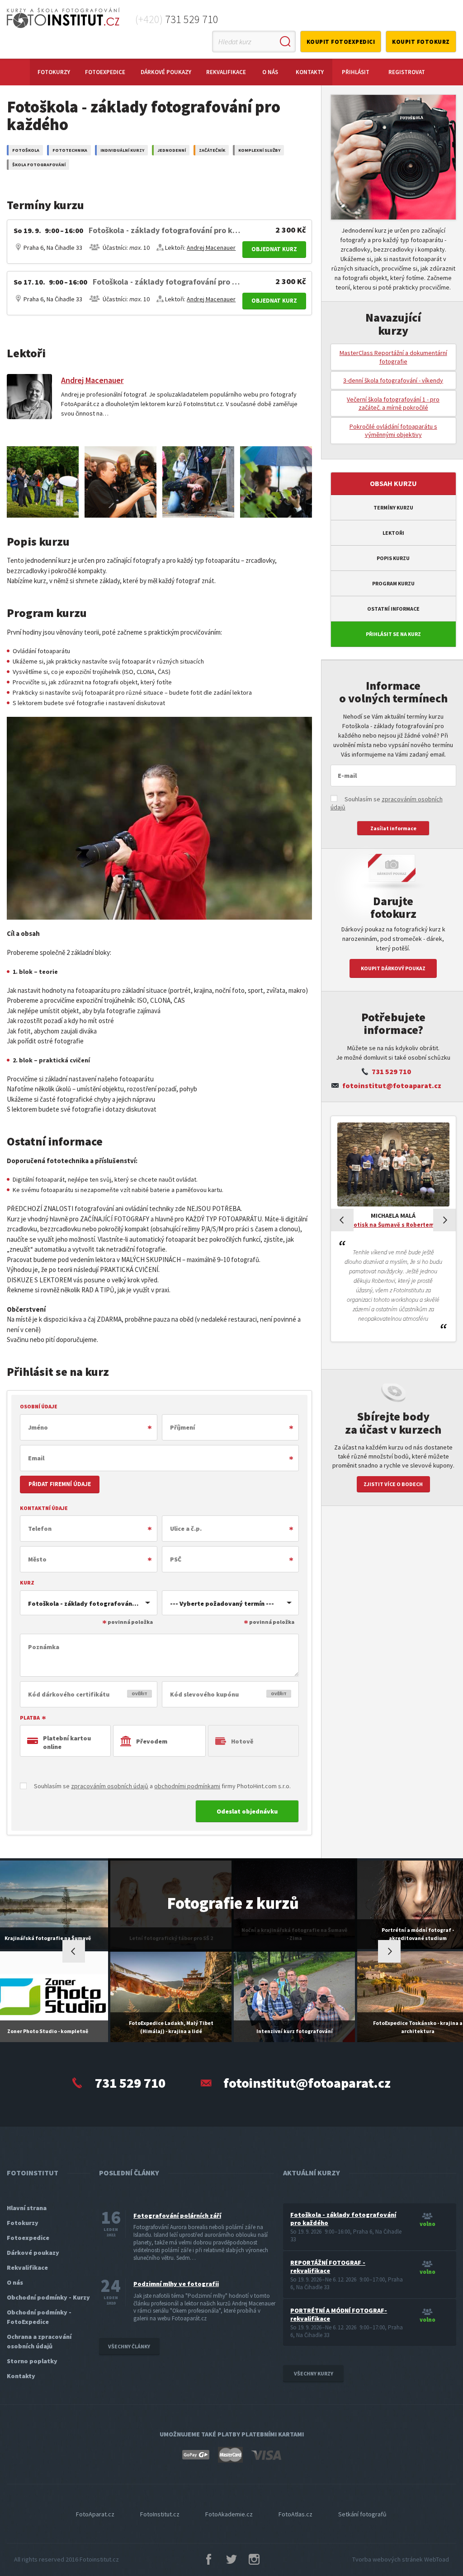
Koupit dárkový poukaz (393, 968)
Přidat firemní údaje (60, 1484)
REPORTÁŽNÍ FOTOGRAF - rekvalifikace (328, 2267)
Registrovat (407, 72)
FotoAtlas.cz (295, 2514)
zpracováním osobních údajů (110, 1786)
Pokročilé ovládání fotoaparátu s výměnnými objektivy (393, 430)
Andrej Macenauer (211, 248)
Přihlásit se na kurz (393, 634)
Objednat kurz (274, 249)
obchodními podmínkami (187, 1786)
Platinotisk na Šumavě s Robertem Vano (393, 1225)
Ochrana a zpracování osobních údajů (39, 2341)
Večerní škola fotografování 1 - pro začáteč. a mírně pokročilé (393, 403)
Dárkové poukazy (166, 72)
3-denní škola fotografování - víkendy (393, 380)
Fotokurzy (54, 72)
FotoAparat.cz (95, 2514)
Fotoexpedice (105, 72)
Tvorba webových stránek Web (401, 2559)
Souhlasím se (387, 803)
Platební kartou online (67, 1742)
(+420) (177, 19)
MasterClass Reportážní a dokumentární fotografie (393, 357)
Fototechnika (70, 150)
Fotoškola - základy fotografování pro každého (343, 2219)
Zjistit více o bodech (393, 1484)
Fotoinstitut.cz (99, 2559)
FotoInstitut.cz (160, 2514)
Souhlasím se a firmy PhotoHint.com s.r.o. (162, 1786)
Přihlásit (356, 72)
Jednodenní (172, 150)
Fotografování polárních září (177, 2216)
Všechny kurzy (314, 2373)
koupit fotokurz (421, 42)
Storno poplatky (32, 2361)
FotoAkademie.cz (229, 2514)
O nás (270, 72)
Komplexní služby (259, 150)
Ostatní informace (393, 609)
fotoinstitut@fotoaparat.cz (392, 1085)
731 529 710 (391, 1071)
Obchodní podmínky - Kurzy (48, 2297)
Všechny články (129, 2346)
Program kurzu (393, 583)
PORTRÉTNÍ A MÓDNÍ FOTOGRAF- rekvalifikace (339, 2314)
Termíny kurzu (393, 507)
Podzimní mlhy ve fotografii (176, 2284)
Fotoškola (26, 150)
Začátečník (212, 150)
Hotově (242, 1741)
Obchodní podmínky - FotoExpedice (39, 2317)
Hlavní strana (27, 2208)
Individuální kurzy (122, 150)
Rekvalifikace (226, 72)
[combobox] (88, 1603)
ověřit (139, 1694)
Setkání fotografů (362, 2514)
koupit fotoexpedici (341, 42)
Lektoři (393, 533)
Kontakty (310, 72)
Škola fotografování (39, 165)
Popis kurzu (393, 558)
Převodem (152, 1741)
